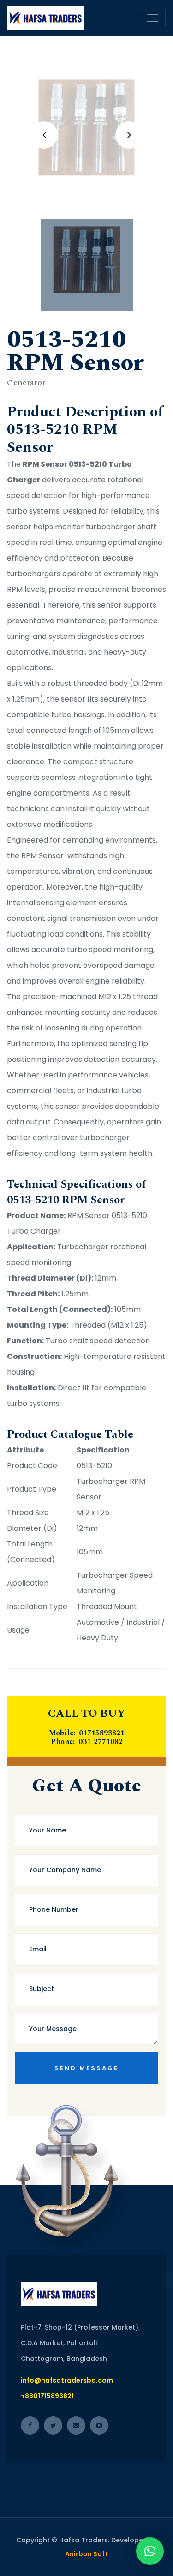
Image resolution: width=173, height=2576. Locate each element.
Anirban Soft (86, 2554)
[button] (150, 2551)
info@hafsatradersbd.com (67, 2380)
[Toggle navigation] (153, 18)
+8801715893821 (47, 2396)
